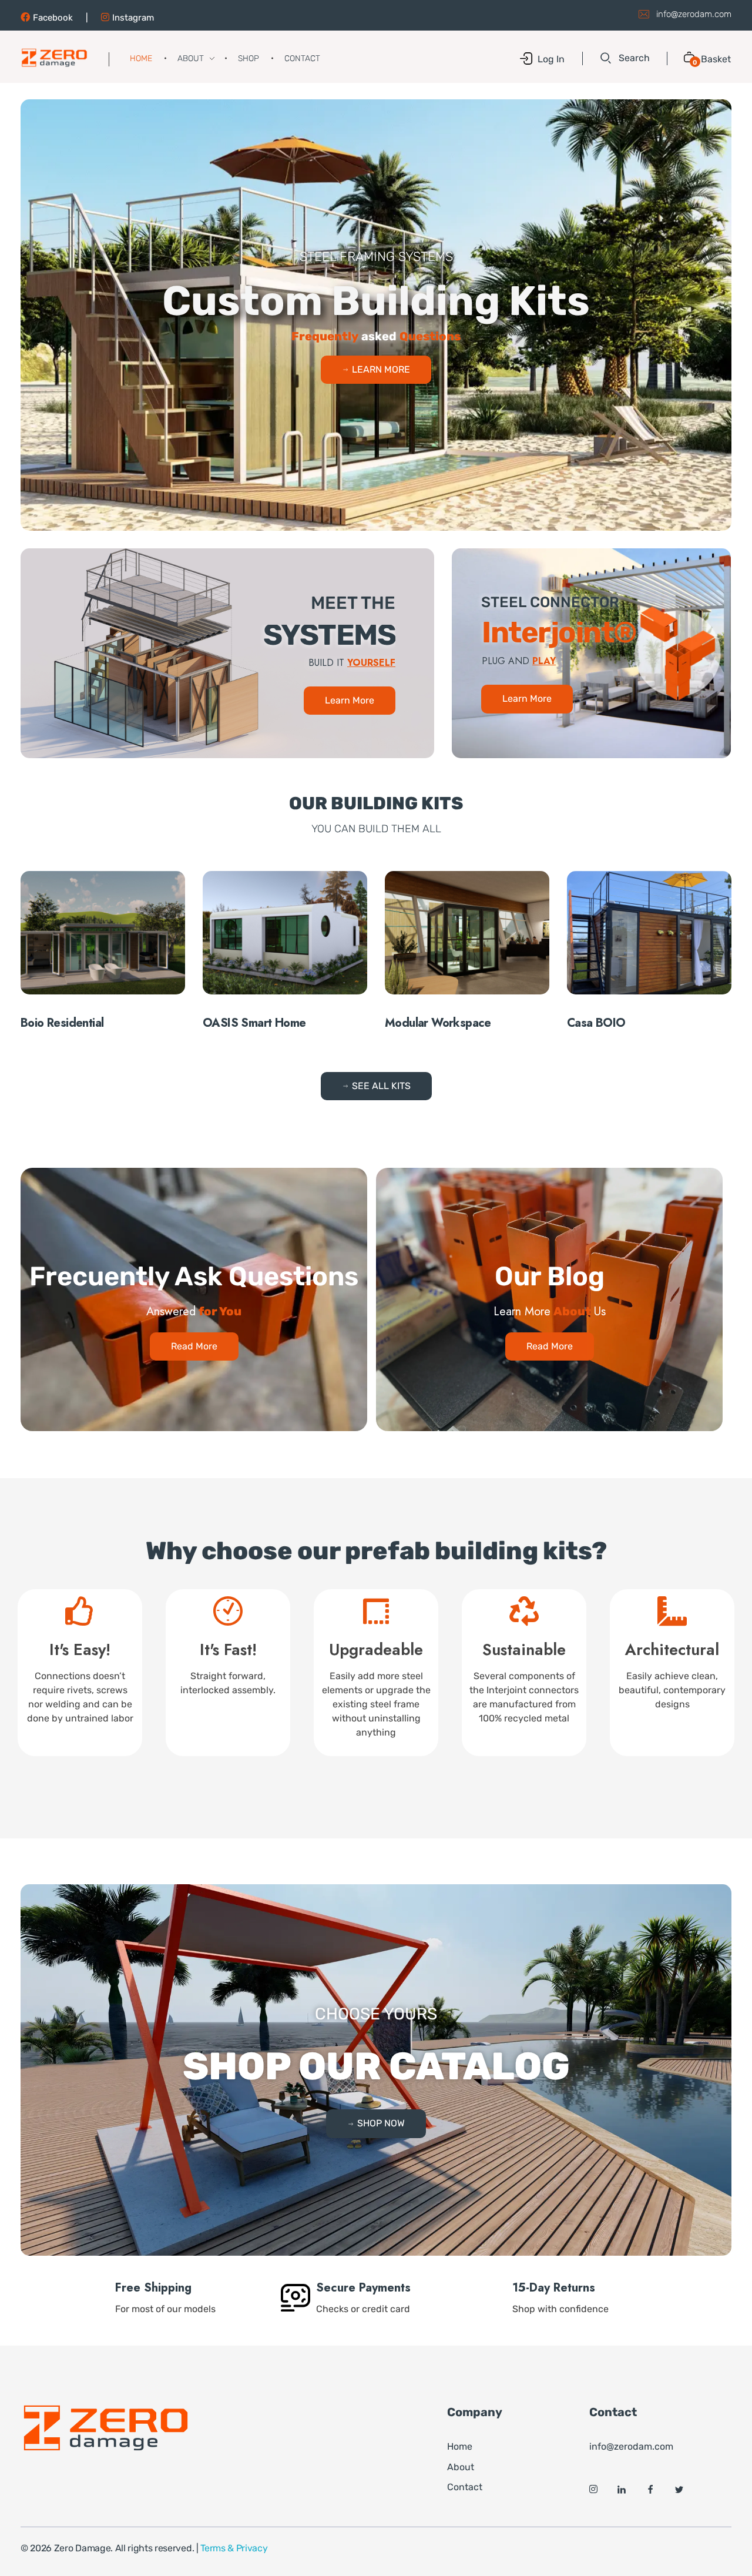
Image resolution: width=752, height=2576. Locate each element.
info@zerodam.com (694, 14)
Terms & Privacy (234, 2548)
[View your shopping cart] (685, 58)
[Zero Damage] (54, 58)
